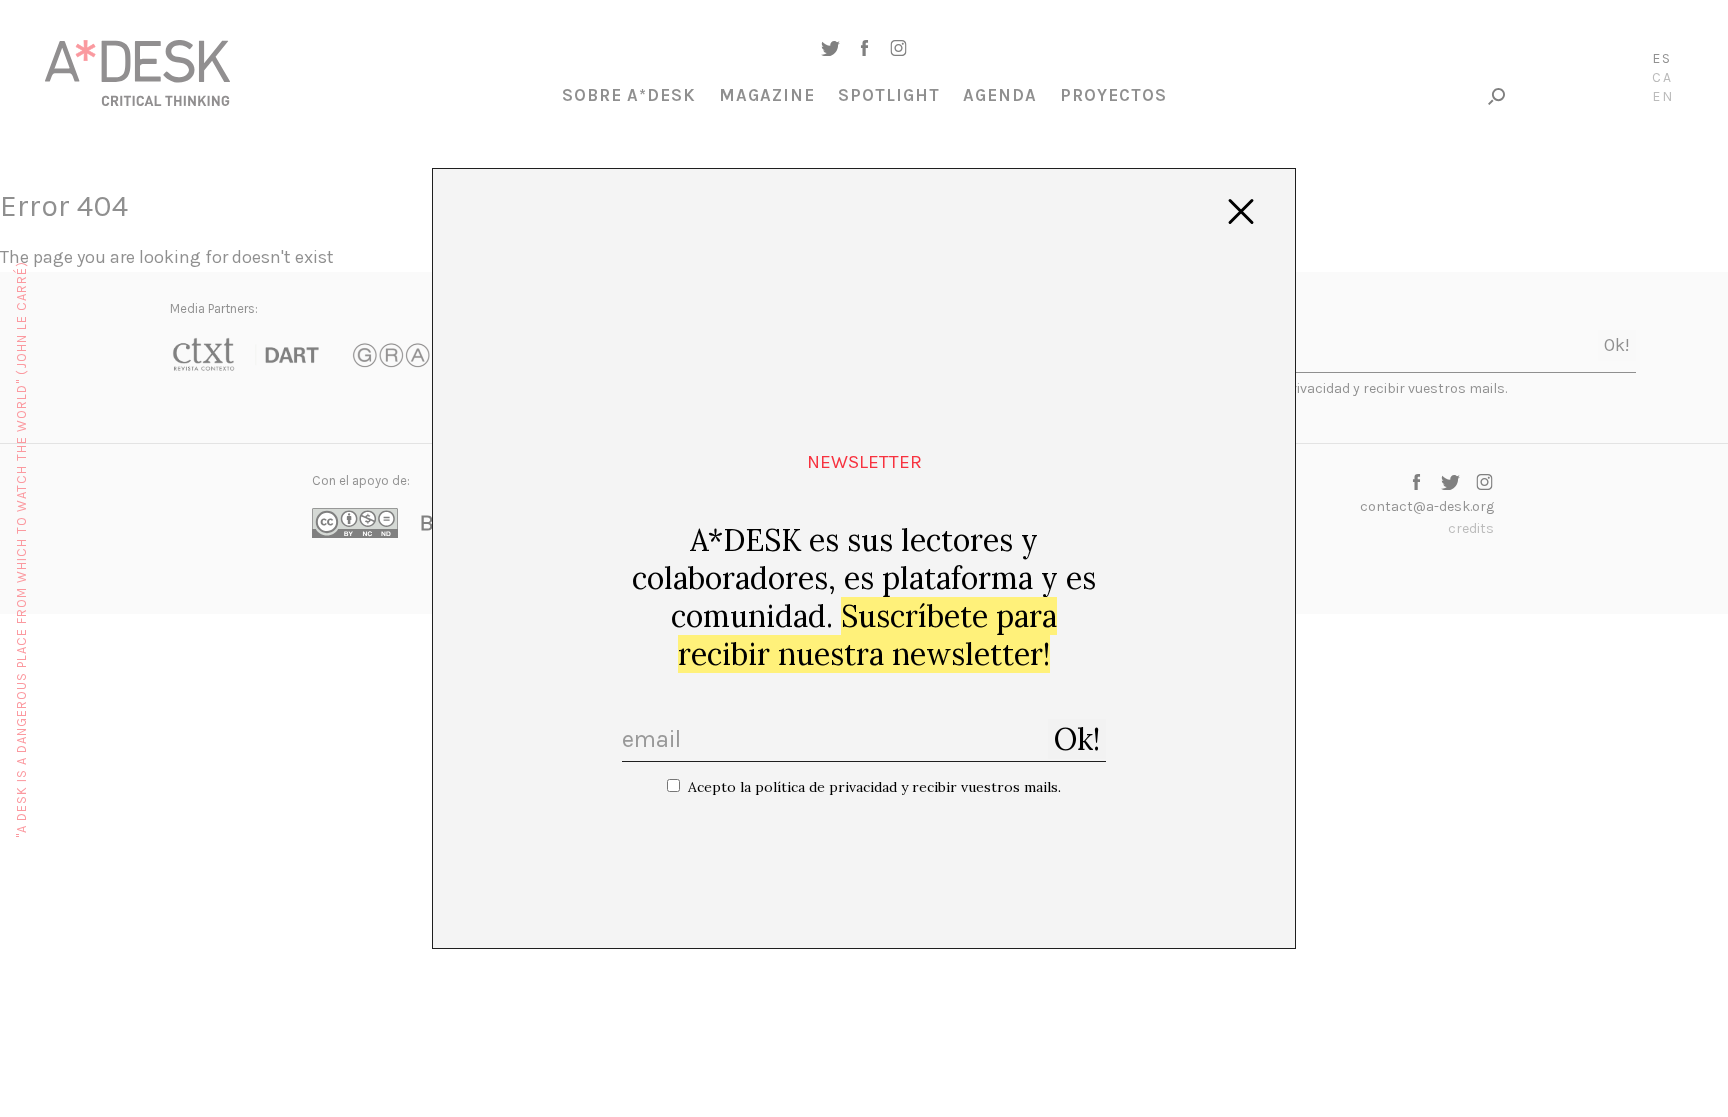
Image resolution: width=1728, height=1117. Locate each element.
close (1241, 212)
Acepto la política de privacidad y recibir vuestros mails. (874, 787)
